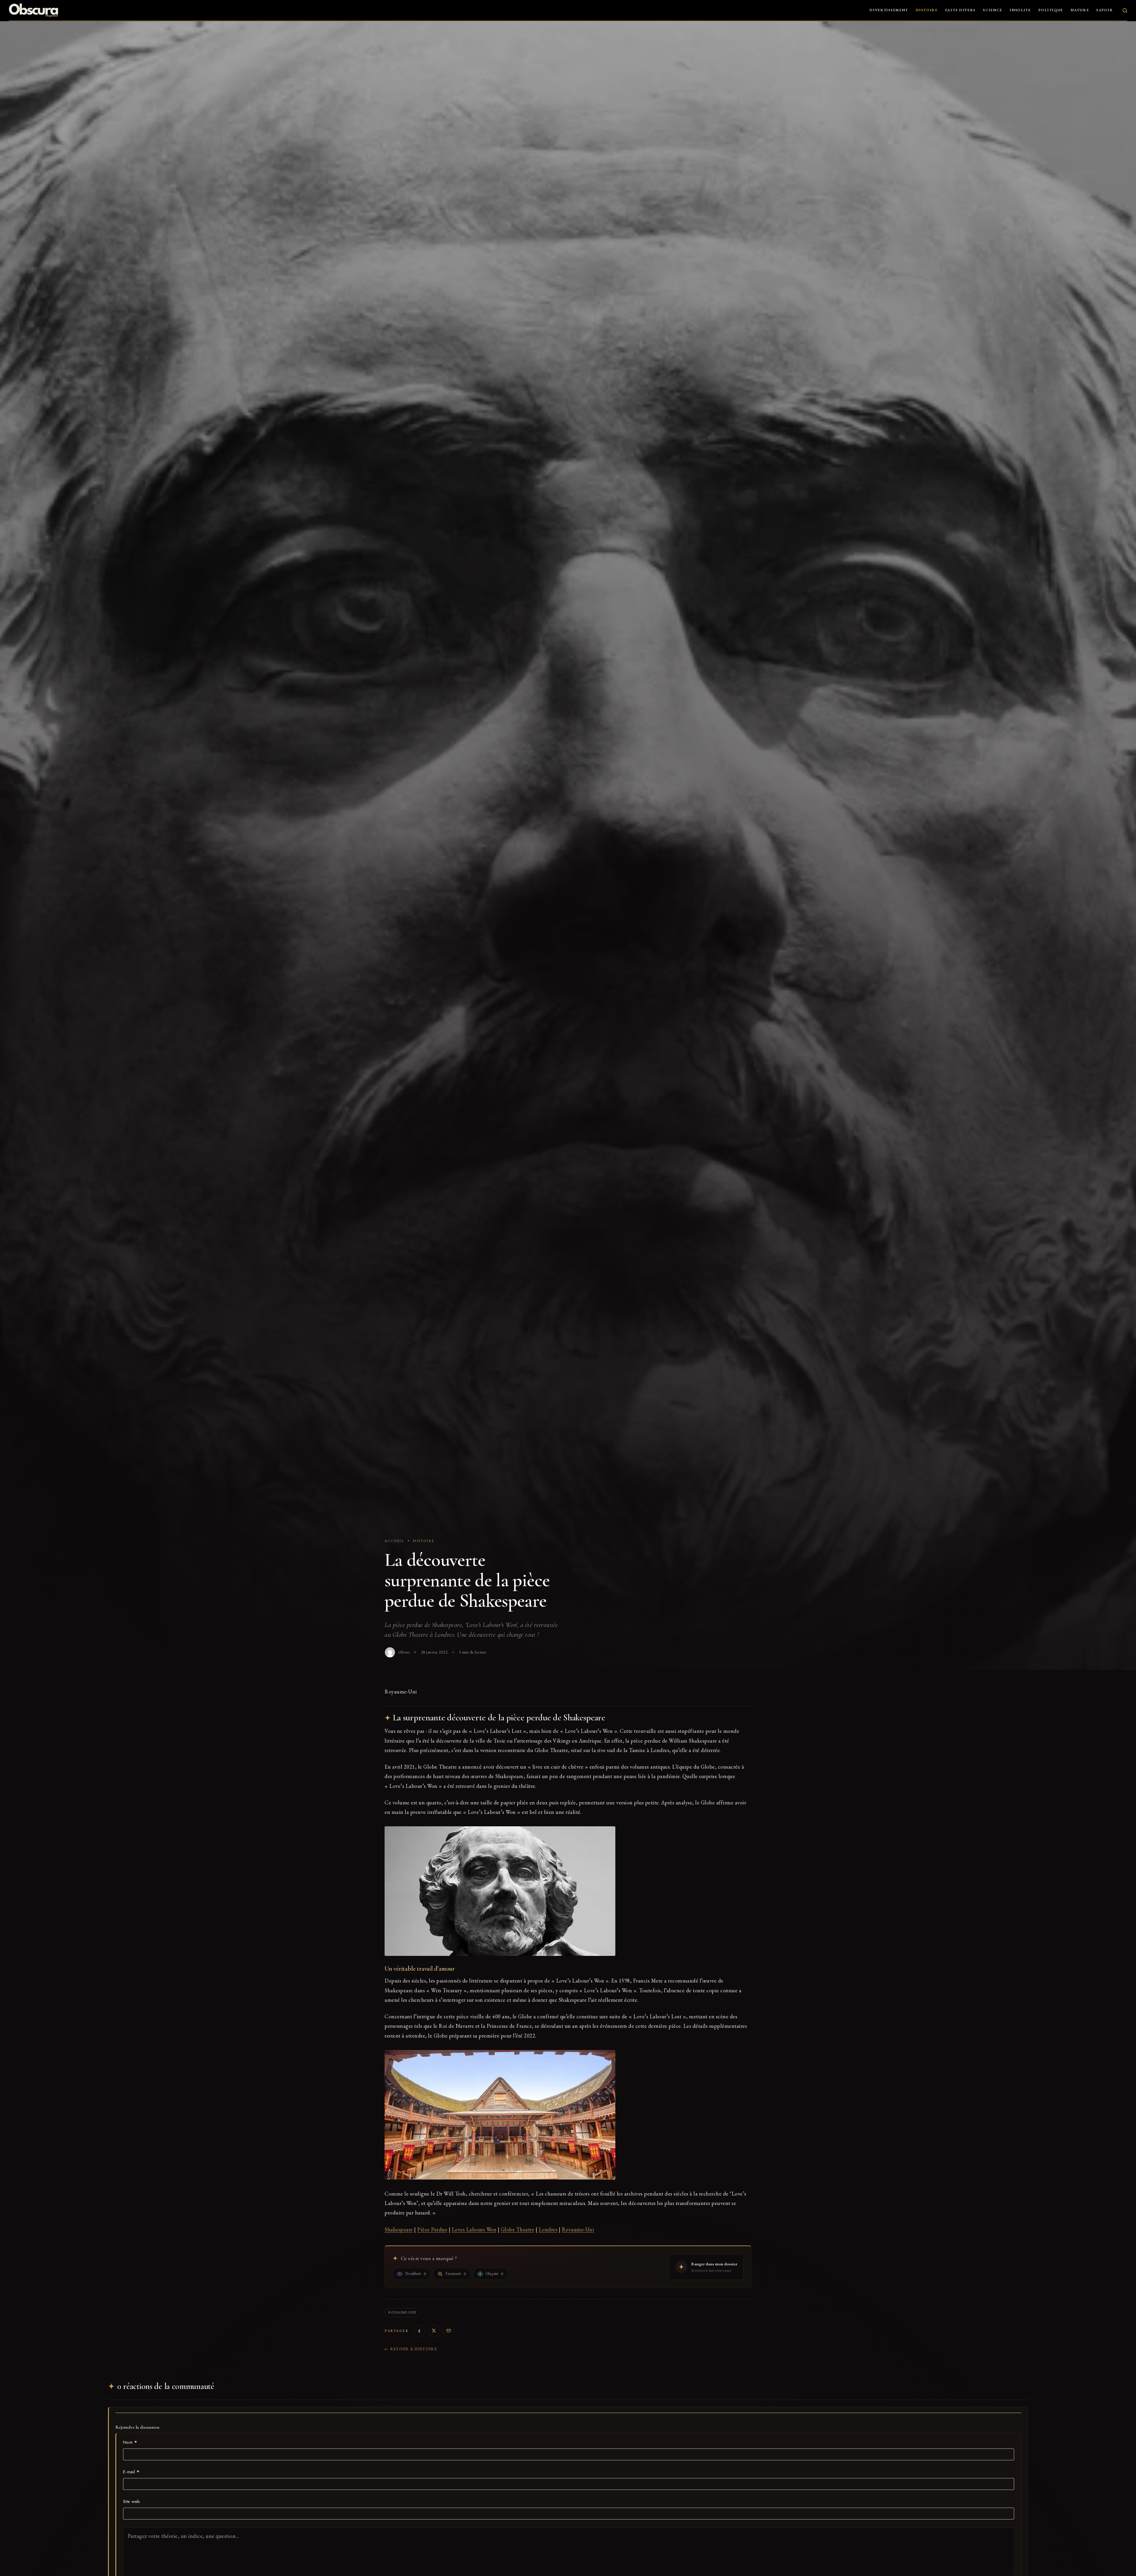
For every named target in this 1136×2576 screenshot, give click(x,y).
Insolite (1020, 10)
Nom (130, 2442)
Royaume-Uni (578, 2229)
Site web (132, 2501)
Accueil (394, 1541)
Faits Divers (960, 10)
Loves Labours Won (474, 2229)
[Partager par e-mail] (448, 2331)
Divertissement (889, 10)
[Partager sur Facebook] (419, 2331)
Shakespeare (399, 2229)
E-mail (131, 2472)
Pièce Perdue (432, 2229)
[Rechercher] (1125, 11)
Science (993, 10)
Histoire (927, 10)
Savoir (1105, 10)
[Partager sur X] (434, 2331)
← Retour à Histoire (411, 2349)
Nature (1080, 10)
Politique (1051, 10)
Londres (548, 2229)
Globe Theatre (518, 2229)
